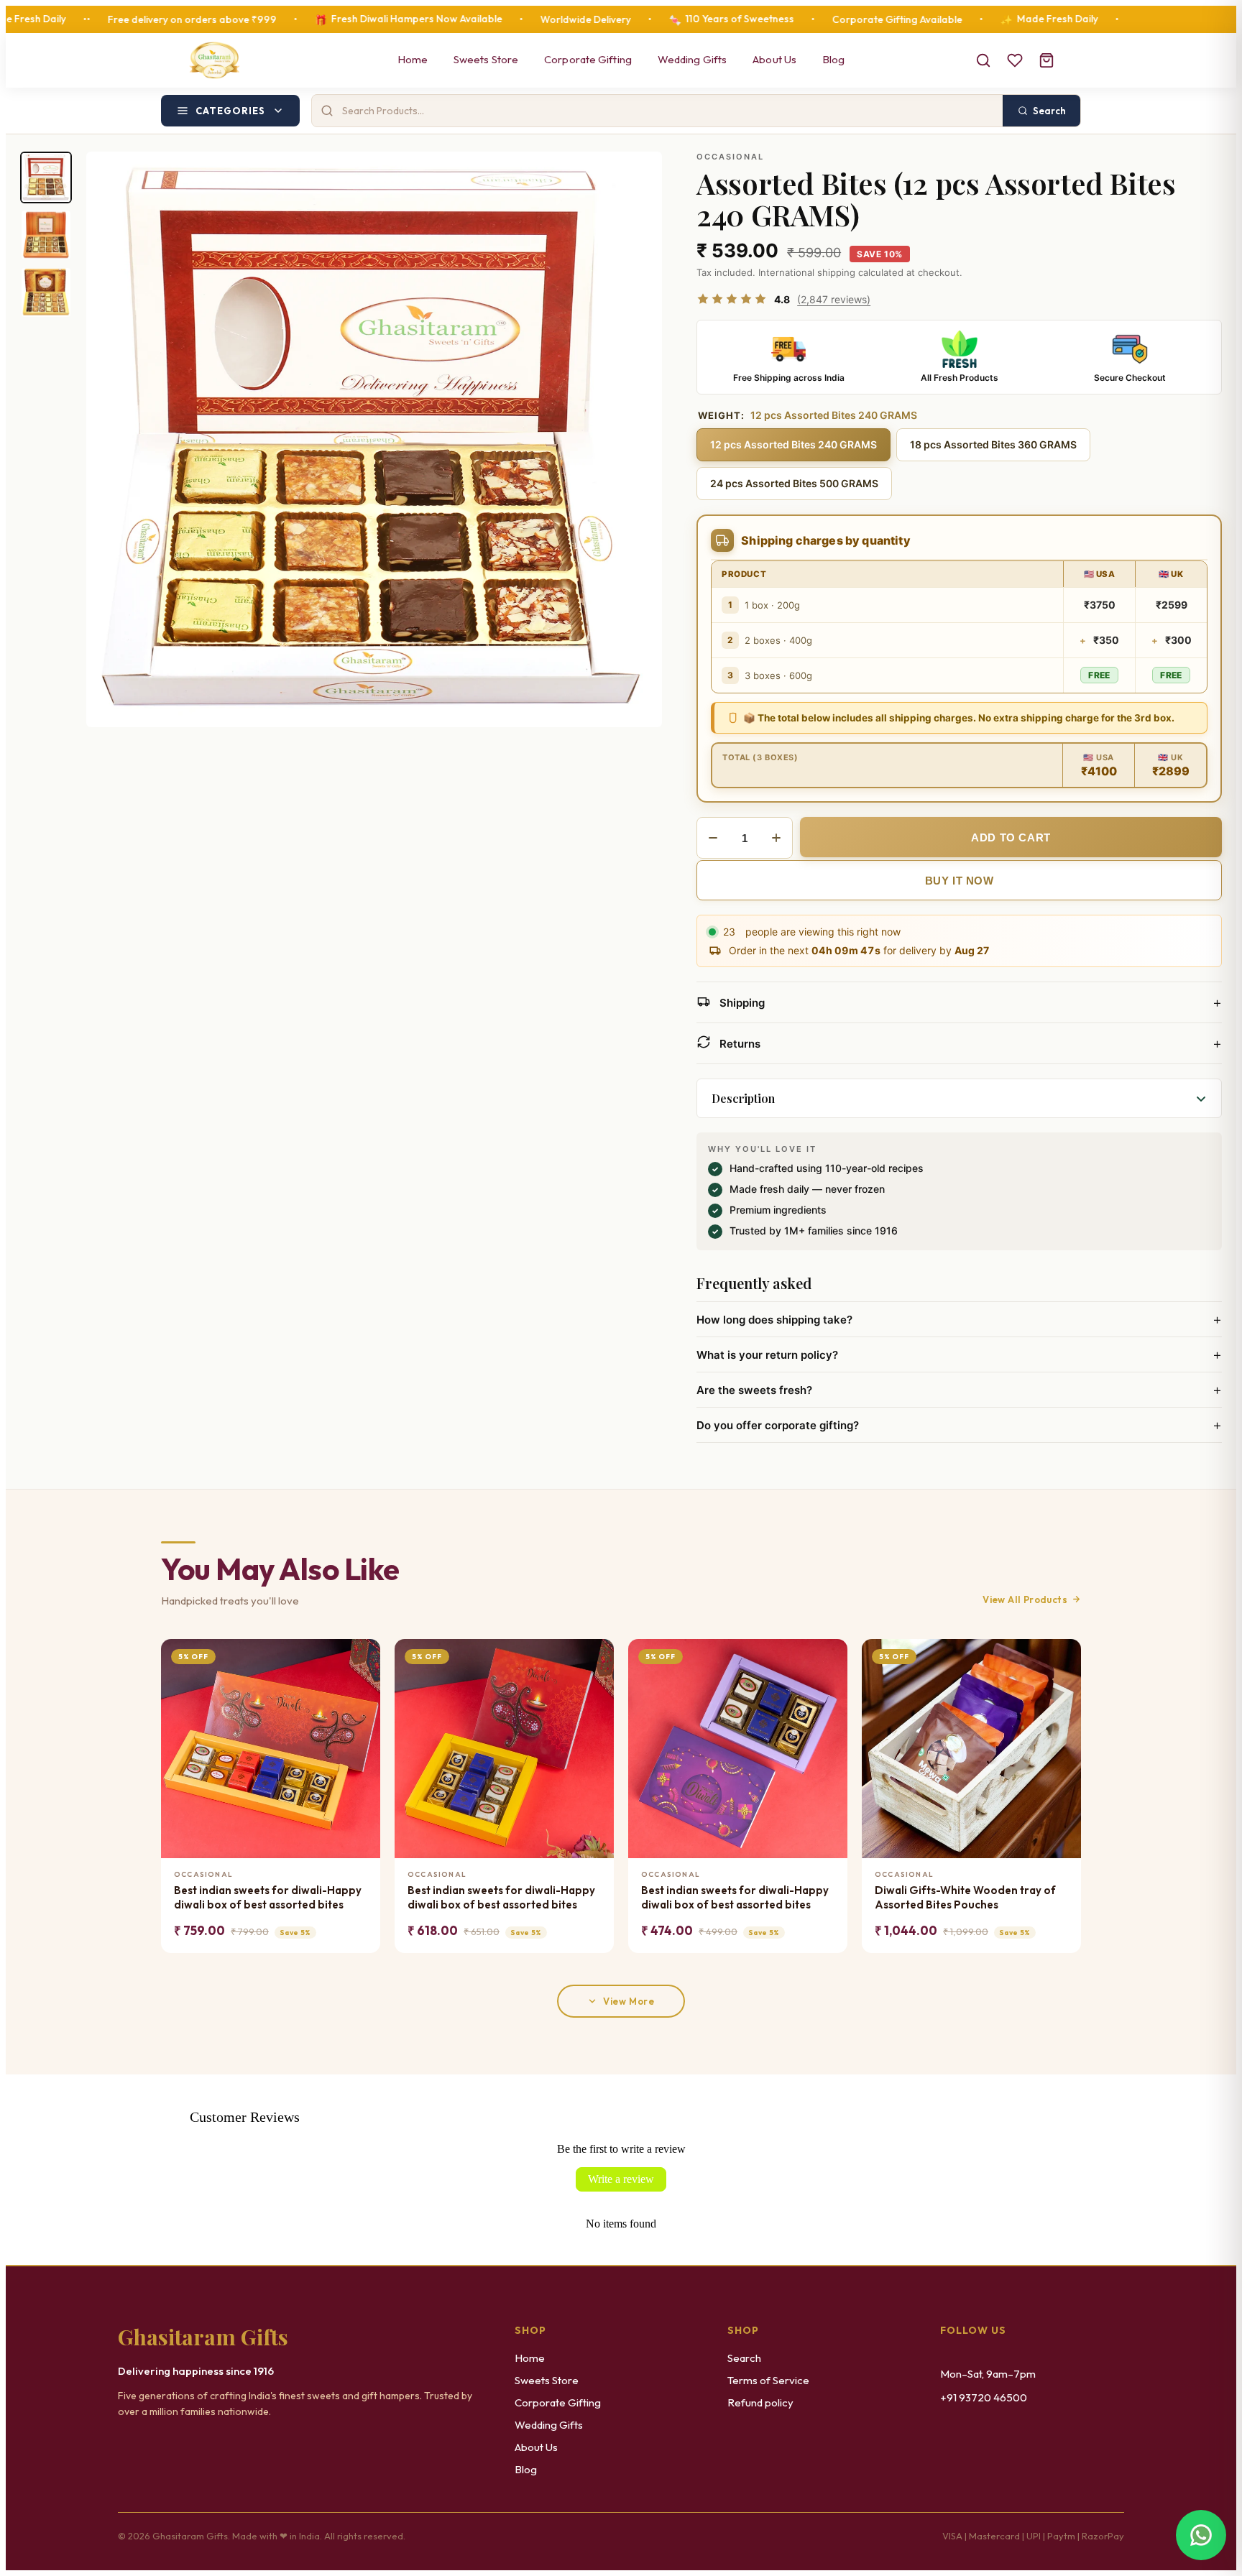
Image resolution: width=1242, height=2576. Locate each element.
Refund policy (760, 2402)
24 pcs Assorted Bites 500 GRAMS (794, 483)
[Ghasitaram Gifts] (215, 60)
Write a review (621, 2179)
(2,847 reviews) (834, 299)
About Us (774, 59)
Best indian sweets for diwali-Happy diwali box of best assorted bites (268, 1897)
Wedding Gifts (692, 59)
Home (413, 59)
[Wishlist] (1015, 60)
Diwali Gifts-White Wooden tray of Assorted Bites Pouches (965, 1897)
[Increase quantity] (776, 838)
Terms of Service (768, 2380)
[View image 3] (46, 292)
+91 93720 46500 (984, 2397)
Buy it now (960, 881)
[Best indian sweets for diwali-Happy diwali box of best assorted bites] (271, 1749)
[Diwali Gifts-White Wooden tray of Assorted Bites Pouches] (971, 1749)
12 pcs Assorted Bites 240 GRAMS (793, 444)
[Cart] (1046, 60)
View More (629, 2001)
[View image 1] (46, 177)
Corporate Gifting (588, 59)
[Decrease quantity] (713, 838)
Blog (833, 59)
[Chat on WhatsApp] (1201, 2535)
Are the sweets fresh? (959, 1390)
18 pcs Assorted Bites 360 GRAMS (993, 444)
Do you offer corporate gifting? (959, 1425)
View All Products (1025, 1599)
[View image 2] (46, 235)
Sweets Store (486, 59)
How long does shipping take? (959, 1319)
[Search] (983, 60)
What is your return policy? (959, 1354)
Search (744, 2358)
